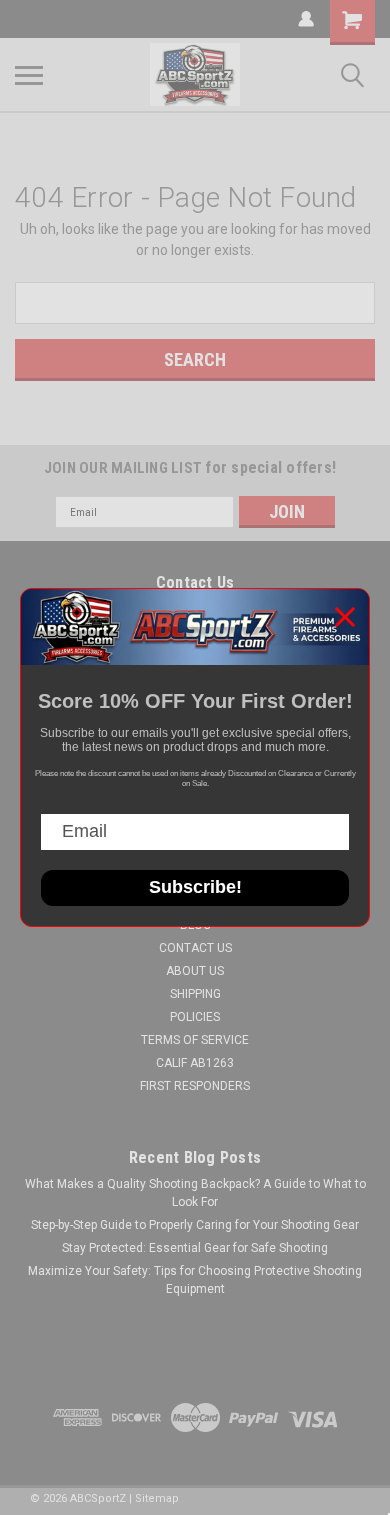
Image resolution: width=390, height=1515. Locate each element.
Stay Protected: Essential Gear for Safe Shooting (195, 1248)
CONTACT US (195, 948)
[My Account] (306, 19)
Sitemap (157, 1498)
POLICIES (195, 1017)
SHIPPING (195, 994)
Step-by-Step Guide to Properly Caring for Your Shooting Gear (195, 1225)
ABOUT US (195, 971)
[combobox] (195, 303)
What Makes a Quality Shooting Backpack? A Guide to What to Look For (195, 1193)
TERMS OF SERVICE (195, 1040)
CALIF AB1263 (195, 1063)
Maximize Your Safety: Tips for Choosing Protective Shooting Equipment (195, 1280)
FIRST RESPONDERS (195, 1086)
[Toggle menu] (29, 75)
